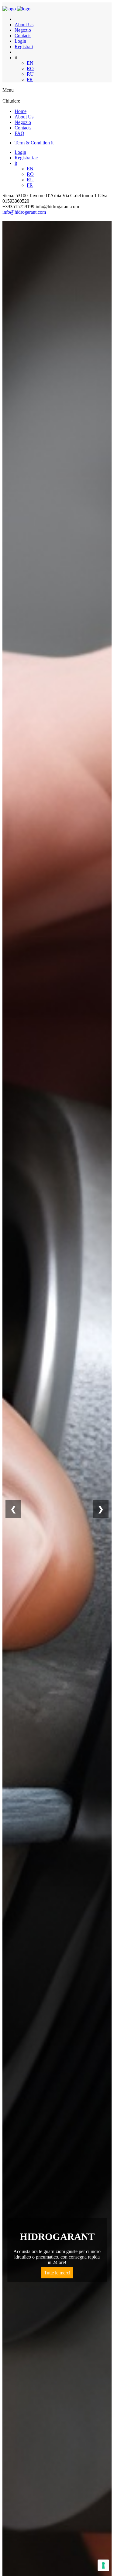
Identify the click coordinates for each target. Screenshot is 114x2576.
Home (21, 111)
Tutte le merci (57, 2273)
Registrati (24, 47)
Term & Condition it (34, 143)
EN (30, 63)
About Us (24, 25)
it (16, 163)
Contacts (23, 36)
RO (30, 69)
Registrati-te (26, 158)
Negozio (23, 30)
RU (30, 74)
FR (30, 80)
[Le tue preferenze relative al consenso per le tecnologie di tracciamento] (103, 2565)
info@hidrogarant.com (24, 212)
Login (20, 41)
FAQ (19, 133)
